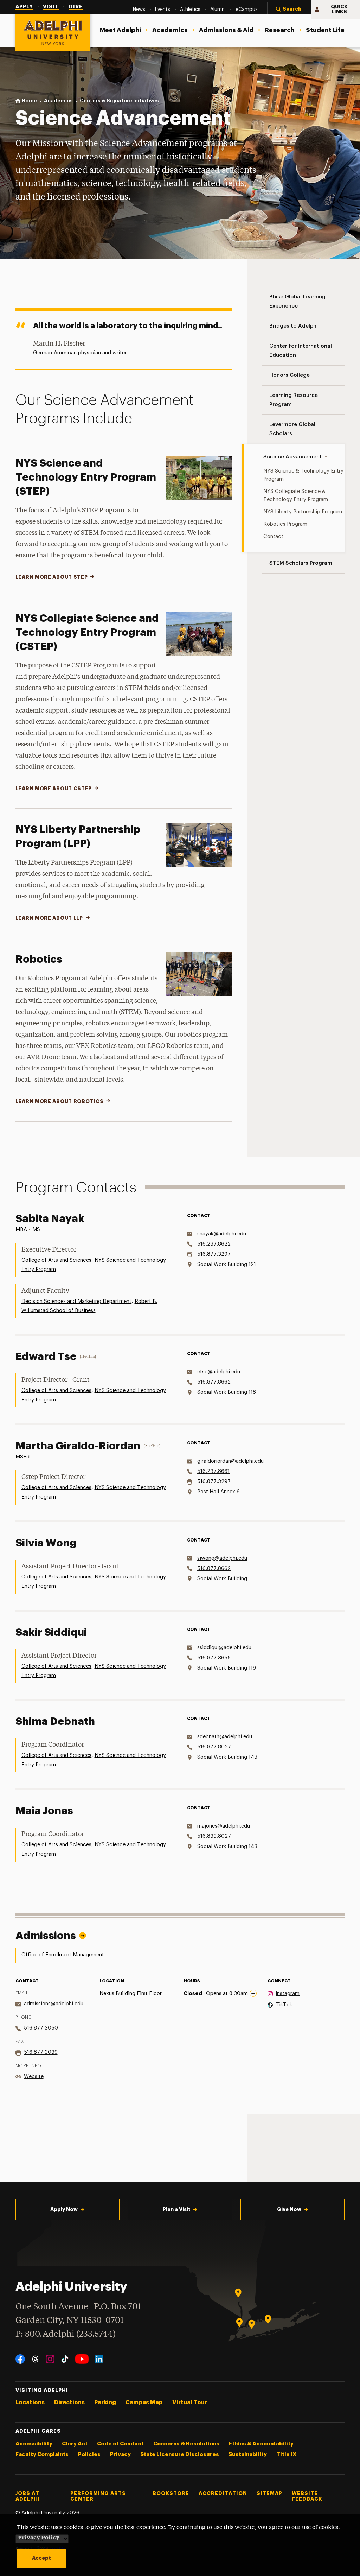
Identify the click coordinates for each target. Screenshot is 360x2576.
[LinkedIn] (99, 2359)
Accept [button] (41, 2558)
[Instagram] (50, 2359)
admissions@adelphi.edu (54, 2004)
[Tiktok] (65, 2359)
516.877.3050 (41, 2028)
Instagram (288, 1993)
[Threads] (35, 2359)
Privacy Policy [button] (39, 2537)
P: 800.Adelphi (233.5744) (66, 2334)
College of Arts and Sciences (56, 1260)
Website (34, 2077)
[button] (289, 10)
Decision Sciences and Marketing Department (76, 1301)
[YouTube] (82, 2359)
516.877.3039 (41, 2052)
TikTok (284, 2005)
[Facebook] (20, 2359)
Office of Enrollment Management (63, 1955)
